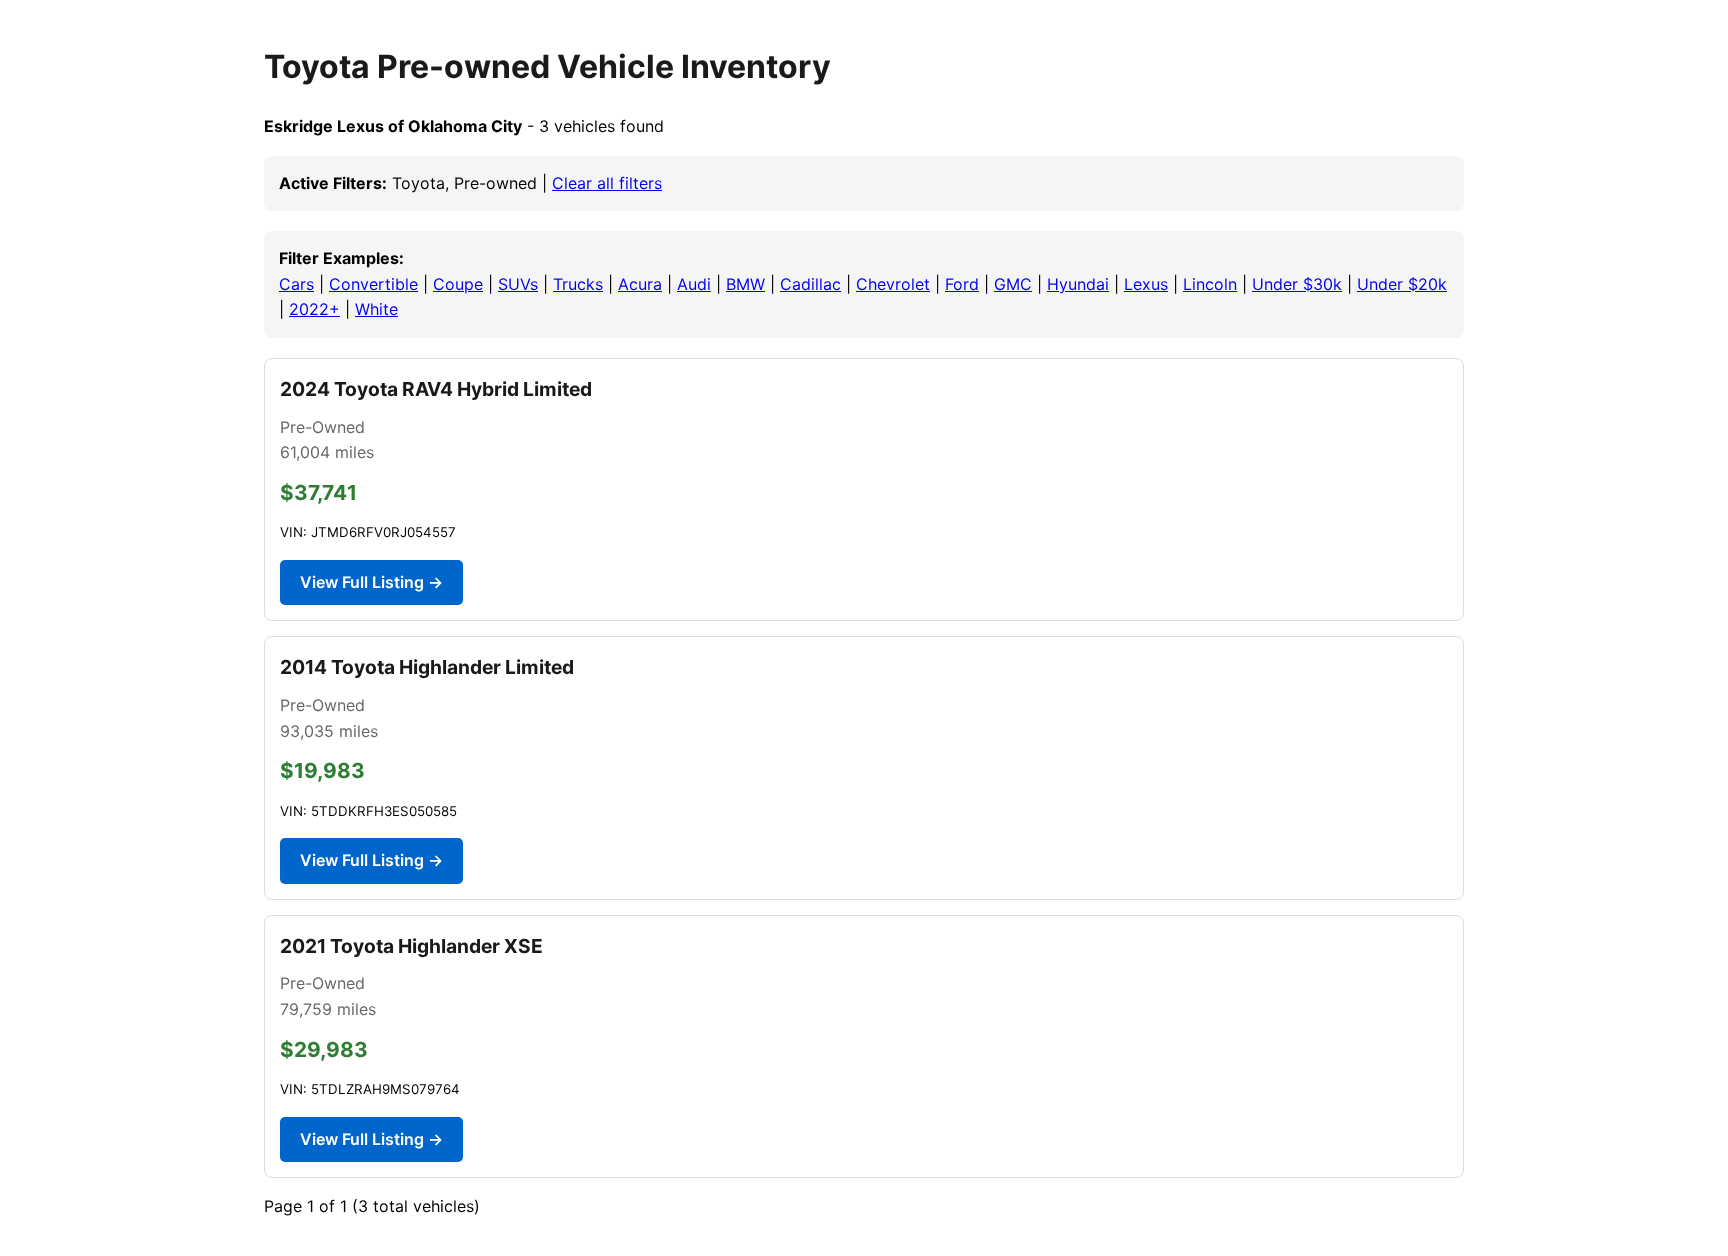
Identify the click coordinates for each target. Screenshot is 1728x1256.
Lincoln (1210, 284)
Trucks (578, 284)
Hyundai (1078, 284)
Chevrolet (893, 284)
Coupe (458, 284)
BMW (745, 284)
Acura (640, 284)
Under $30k (1297, 284)
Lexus (1146, 284)
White (376, 309)
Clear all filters (607, 183)
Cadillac (810, 284)
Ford (962, 284)
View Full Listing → (371, 582)
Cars (296, 284)
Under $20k (1402, 284)
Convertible (373, 284)
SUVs (518, 284)
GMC (1013, 284)
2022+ (314, 309)
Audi (694, 284)
